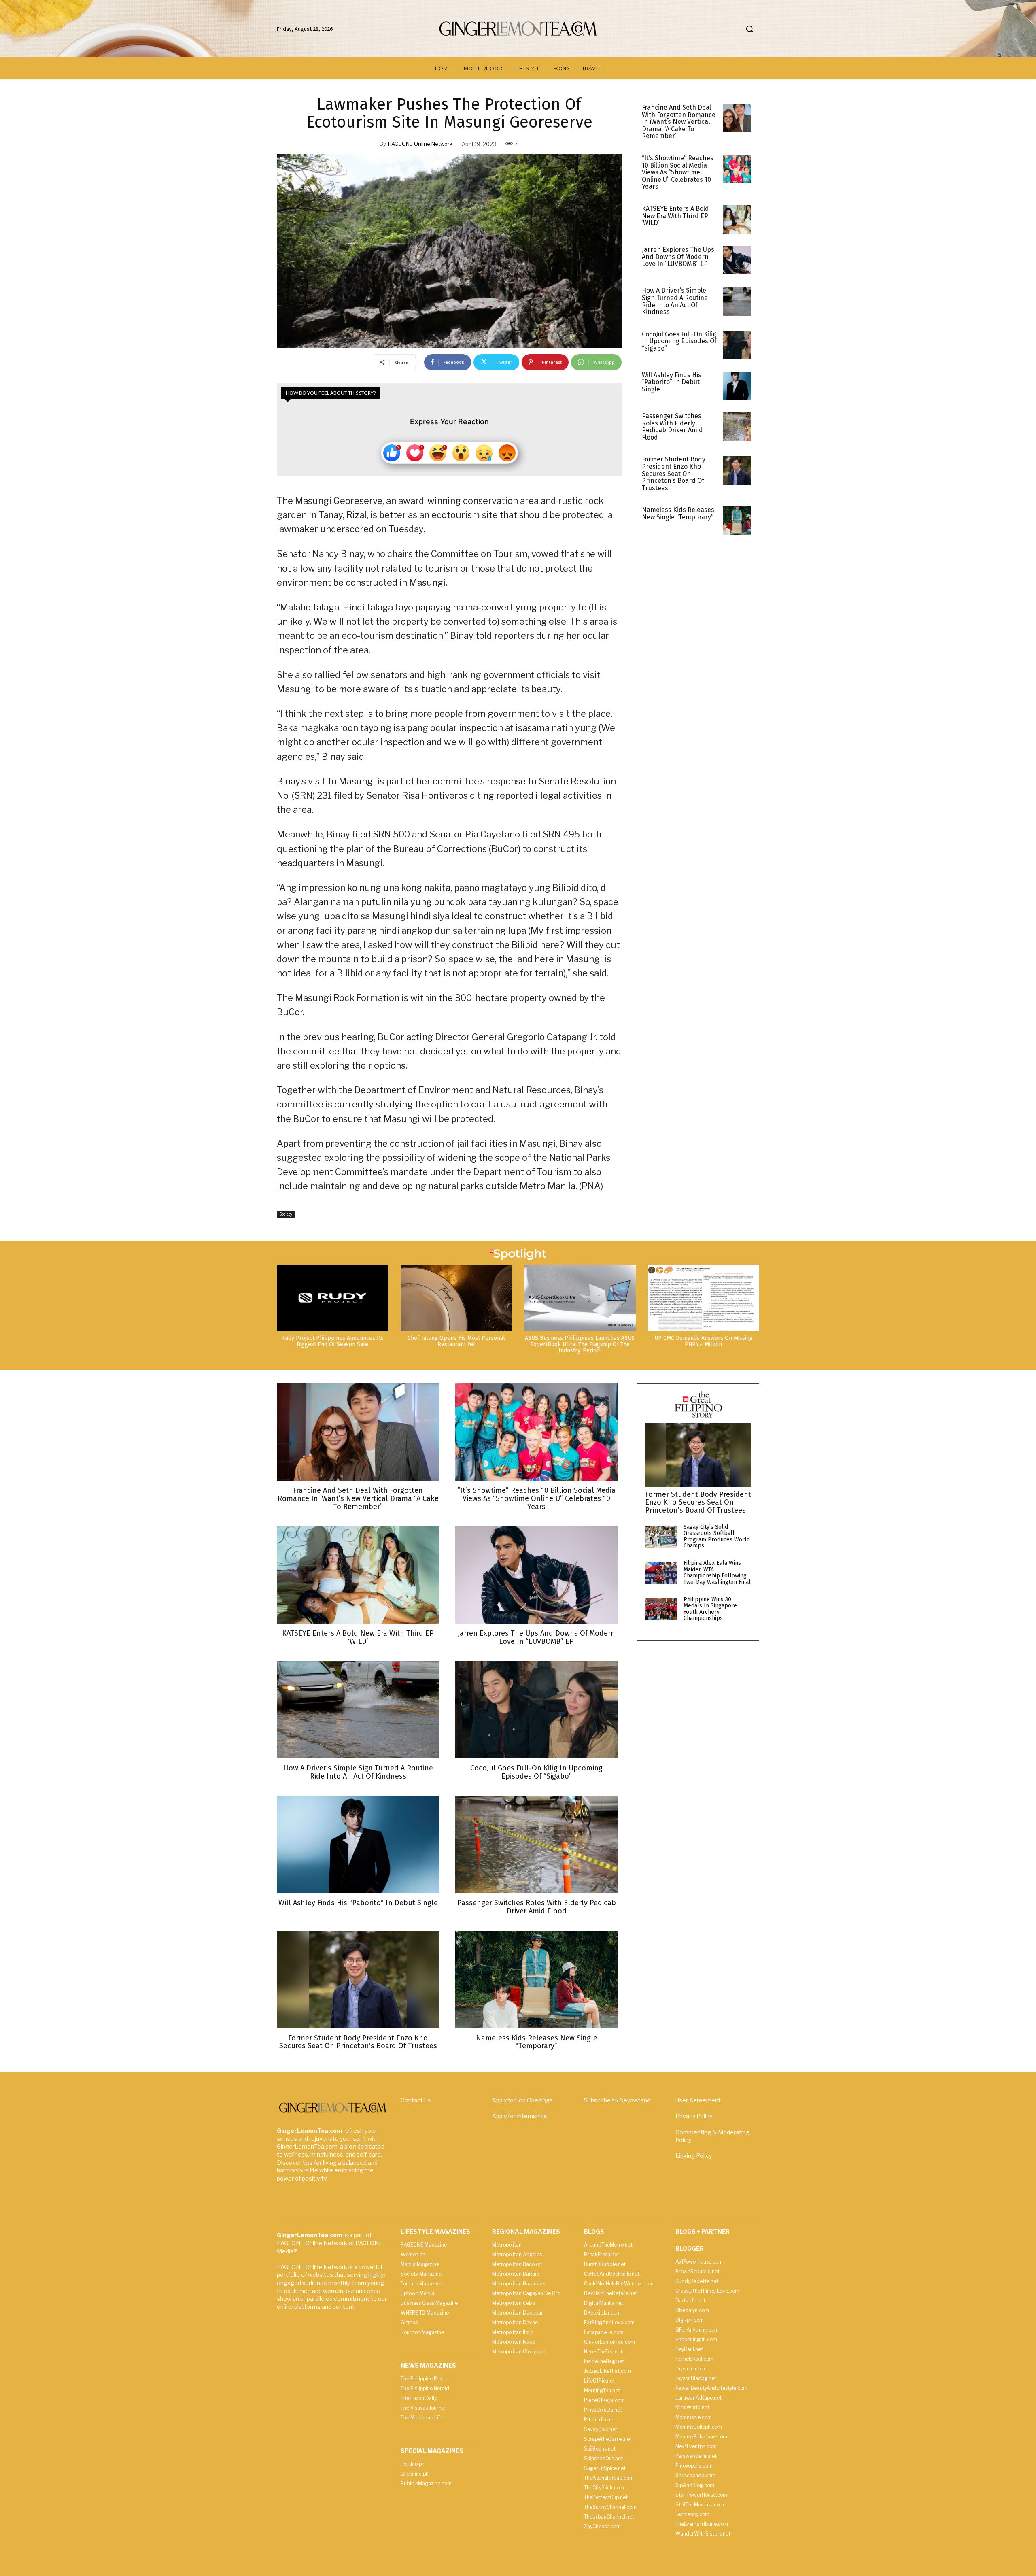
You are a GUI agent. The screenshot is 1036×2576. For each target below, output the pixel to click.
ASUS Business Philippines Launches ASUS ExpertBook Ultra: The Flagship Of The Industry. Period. (580, 1344)
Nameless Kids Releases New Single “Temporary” (678, 513)
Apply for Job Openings (522, 2100)
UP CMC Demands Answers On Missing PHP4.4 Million (704, 1341)
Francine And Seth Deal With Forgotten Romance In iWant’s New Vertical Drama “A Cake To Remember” (679, 122)
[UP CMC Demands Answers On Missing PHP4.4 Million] (704, 1298)
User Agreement (698, 2100)
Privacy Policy (694, 2116)
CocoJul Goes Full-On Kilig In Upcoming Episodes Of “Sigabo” (679, 341)
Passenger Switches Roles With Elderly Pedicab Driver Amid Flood (672, 427)
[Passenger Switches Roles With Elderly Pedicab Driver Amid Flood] (737, 427)
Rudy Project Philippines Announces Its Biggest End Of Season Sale (332, 1341)
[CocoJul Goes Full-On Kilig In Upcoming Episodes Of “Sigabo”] (737, 345)
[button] (749, 29)
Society (286, 1214)
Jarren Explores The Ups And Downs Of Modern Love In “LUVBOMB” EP (678, 257)
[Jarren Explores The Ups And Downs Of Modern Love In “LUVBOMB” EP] (737, 260)
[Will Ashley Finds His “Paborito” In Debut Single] (737, 386)
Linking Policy (694, 2156)
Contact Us (416, 2100)
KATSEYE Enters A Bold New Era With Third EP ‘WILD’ (675, 216)
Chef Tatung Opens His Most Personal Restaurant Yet (456, 1341)
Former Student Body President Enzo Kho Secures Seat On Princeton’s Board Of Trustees (674, 473)
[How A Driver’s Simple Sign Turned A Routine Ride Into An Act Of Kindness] (737, 301)
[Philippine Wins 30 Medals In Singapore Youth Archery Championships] (661, 1609)
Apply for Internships (520, 2116)
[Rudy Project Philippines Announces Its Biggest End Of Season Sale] (333, 1298)
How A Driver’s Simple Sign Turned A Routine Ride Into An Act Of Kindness (675, 301)
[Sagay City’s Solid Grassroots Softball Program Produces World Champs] (661, 1537)
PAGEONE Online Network (420, 144)
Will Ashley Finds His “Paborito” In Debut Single (672, 382)
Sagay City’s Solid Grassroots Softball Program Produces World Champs (717, 1536)
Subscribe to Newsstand (617, 2100)
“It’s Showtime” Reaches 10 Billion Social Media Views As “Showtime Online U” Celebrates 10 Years (678, 172)
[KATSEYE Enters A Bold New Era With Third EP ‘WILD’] (737, 219)
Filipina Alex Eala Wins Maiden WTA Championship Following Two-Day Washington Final (717, 1572)
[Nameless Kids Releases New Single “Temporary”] (737, 521)
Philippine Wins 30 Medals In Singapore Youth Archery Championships (710, 1609)
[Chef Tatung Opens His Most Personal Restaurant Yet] (456, 1298)
